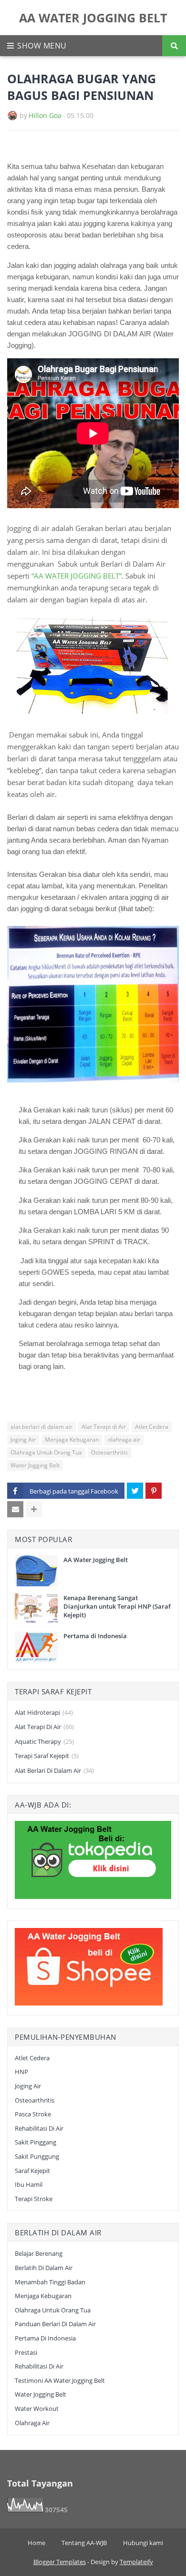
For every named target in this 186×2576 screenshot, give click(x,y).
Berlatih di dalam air (44, 2268)
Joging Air (23, 1440)
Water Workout (37, 2409)
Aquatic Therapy (44, 1741)
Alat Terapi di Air (104, 1427)
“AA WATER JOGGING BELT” (77, 576)
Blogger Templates (60, 2562)
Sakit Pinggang (36, 2142)
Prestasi (26, 2352)
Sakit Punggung (37, 2156)
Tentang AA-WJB (84, 2543)
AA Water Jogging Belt (96, 1560)
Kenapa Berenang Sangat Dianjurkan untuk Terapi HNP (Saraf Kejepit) (117, 1606)
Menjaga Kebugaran (72, 1440)
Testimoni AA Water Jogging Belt (60, 2380)
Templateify (136, 2562)
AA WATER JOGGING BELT (93, 18)
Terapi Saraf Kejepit (47, 1756)
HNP (21, 2072)
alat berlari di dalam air (41, 1427)
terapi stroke (34, 2199)
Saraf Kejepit (32, 2171)
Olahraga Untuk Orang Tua (46, 1452)
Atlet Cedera (152, 1427)
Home (36, 2543)
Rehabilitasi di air (39, 2128)
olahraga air (124, 1440)
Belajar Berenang (39, 2253)
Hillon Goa (45, 115)
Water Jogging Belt (35, 1465)
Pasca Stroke (33, 2114)
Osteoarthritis (109, 1452)
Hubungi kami (143, 2543)
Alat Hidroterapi (44, 1712)
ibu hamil (29, 2184)
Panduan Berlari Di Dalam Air (55, 2324)
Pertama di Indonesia (95, 1636)
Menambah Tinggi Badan (50, 2282)
